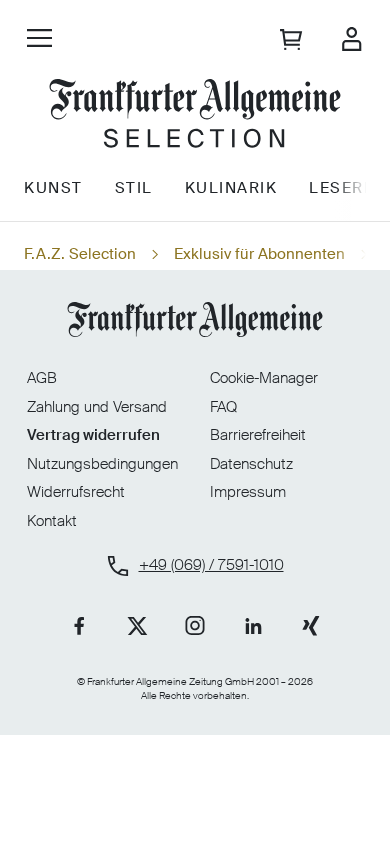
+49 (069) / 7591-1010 (211, 565)
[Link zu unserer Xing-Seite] (311, 626)
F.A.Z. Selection (80, 254)
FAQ (223, 407)
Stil (134, 188)
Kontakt (52, 521)
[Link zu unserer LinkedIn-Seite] (253, 626)
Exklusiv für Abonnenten (259, 254)
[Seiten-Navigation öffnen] (39, 37)
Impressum (248, 492)
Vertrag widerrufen (93, 435)
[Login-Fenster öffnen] (351, 39)
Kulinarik (231, 188)
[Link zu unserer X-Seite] (137, 626)
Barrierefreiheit (258, 435)
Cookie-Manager (264, 378)
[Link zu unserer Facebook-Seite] (79, 626)
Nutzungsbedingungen (102, 464)
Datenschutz (251, 464)
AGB (42, 378)
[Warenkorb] (293, 39)
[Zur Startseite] (195, 116)
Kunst (53, 188)
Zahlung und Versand (97, 407)
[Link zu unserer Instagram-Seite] (195, 626)
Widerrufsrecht (76, 492)
